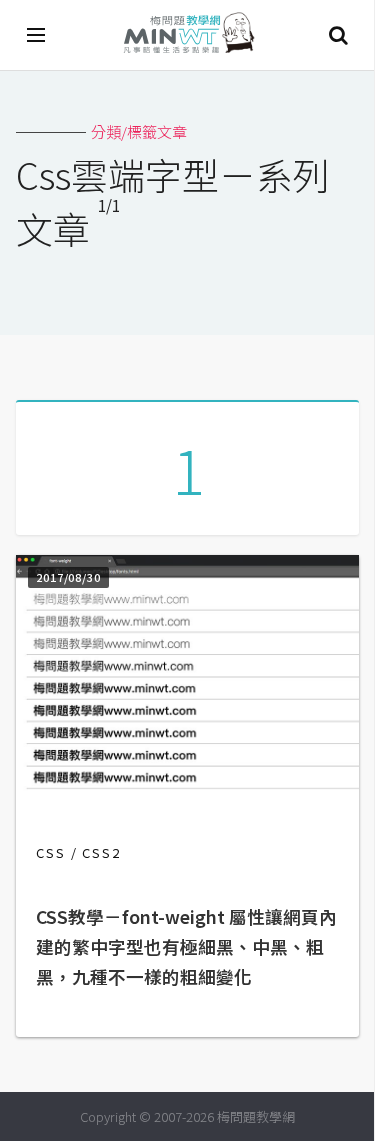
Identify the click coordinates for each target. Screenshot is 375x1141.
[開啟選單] (37, 35)
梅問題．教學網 (188, 35)
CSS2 (101, 852)
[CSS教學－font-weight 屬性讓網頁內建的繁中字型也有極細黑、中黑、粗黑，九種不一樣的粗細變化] (187, 788)
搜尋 (338, 35)
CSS (51, 852)
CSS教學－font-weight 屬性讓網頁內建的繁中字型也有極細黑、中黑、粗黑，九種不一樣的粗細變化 (186, 946)
